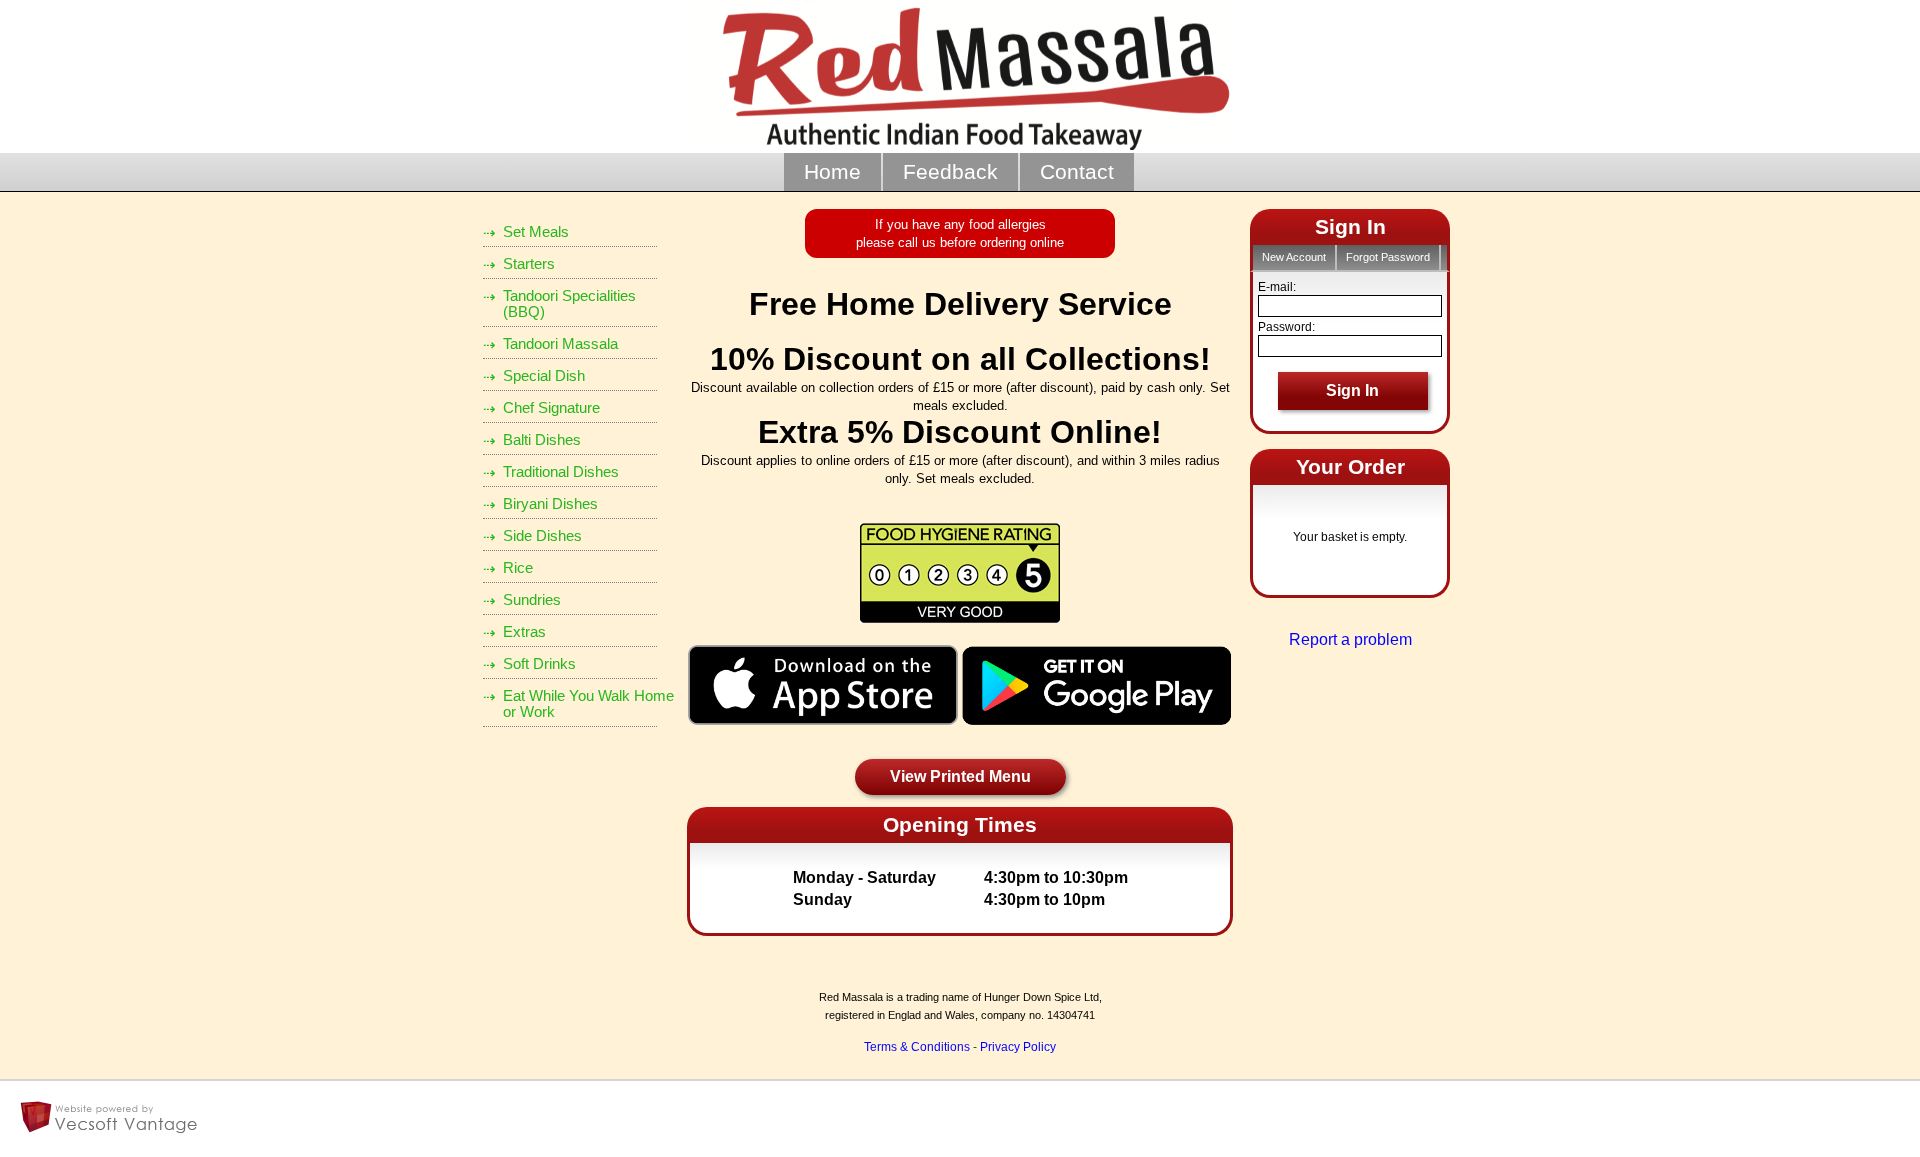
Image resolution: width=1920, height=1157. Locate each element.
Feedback (950, 172)
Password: (1286, 327)
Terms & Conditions (917, 1047)
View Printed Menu (960, 776)
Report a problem (1350, 639)
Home (832, 172)
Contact (1077, 172)
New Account (1294, 257)
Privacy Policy (1018, 1047)
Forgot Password (1388, 257)
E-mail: (1277, 287)
